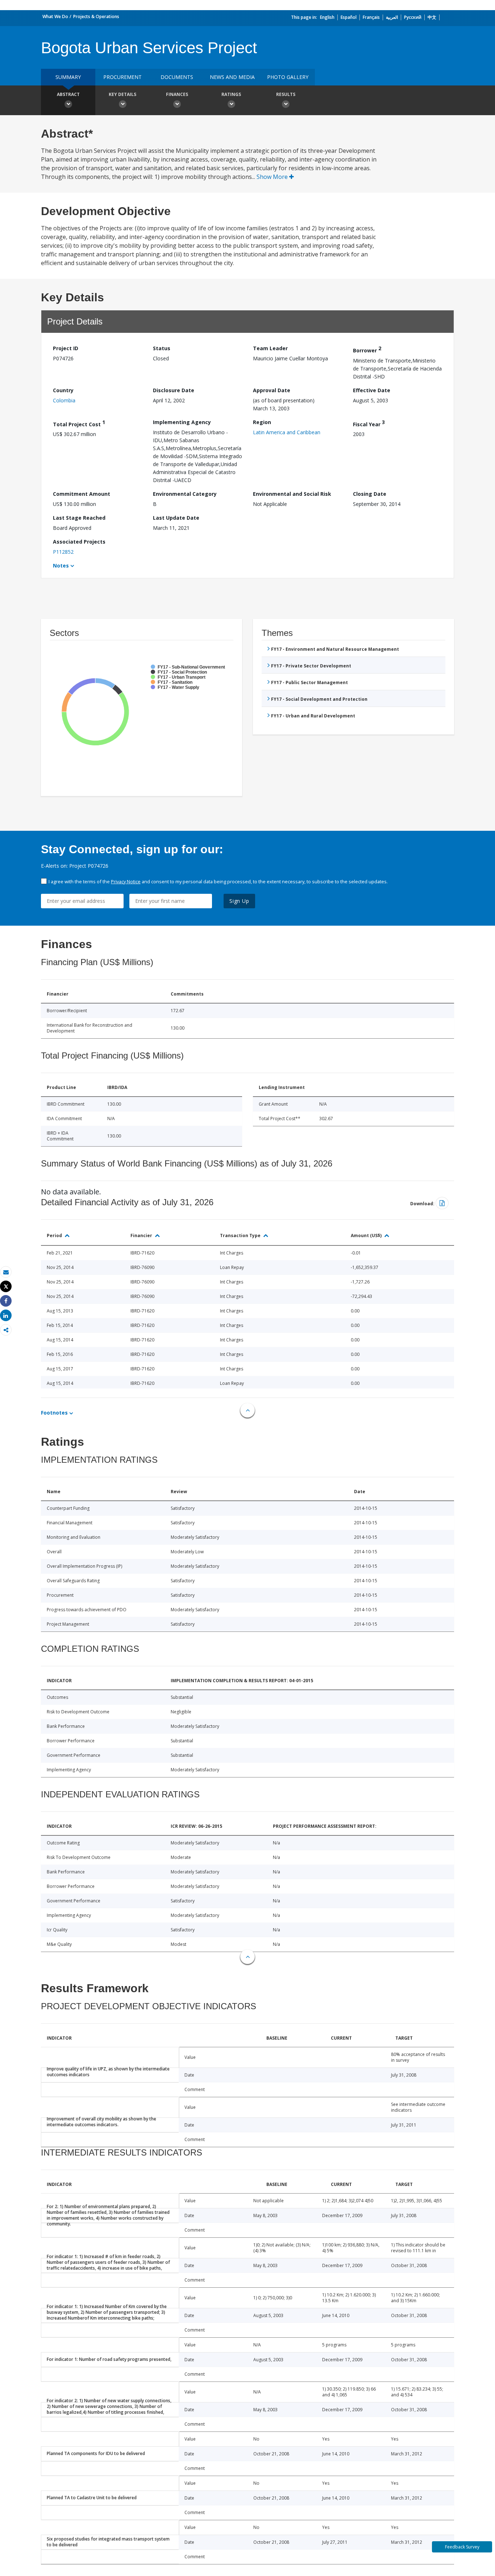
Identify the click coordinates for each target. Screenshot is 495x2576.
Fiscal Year (369, 423)
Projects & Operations (96, 16)
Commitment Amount (82, 494)
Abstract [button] (68, 94)
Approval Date (272, 390)
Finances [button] (177, 94)
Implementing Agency (182, 422)
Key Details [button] (122, 94)
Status (162, 348)
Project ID (66, 348)
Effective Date (372, 390)
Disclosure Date (174, 390)
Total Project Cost (79, 423)
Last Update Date (176, 518)
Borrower (367, 349)
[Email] (6, 1272)
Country (63, 390)
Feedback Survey (462, 2547)
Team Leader (270, 348)
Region (262, 422)
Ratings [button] (231, 94)
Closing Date (370, 494)
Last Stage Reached (79, 518)
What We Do (55, 16)
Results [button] (286, 94)
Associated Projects (79, 542)
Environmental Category (185, 494)
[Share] (6, 1301)
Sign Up (239, 901)
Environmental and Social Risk (292, 494)
